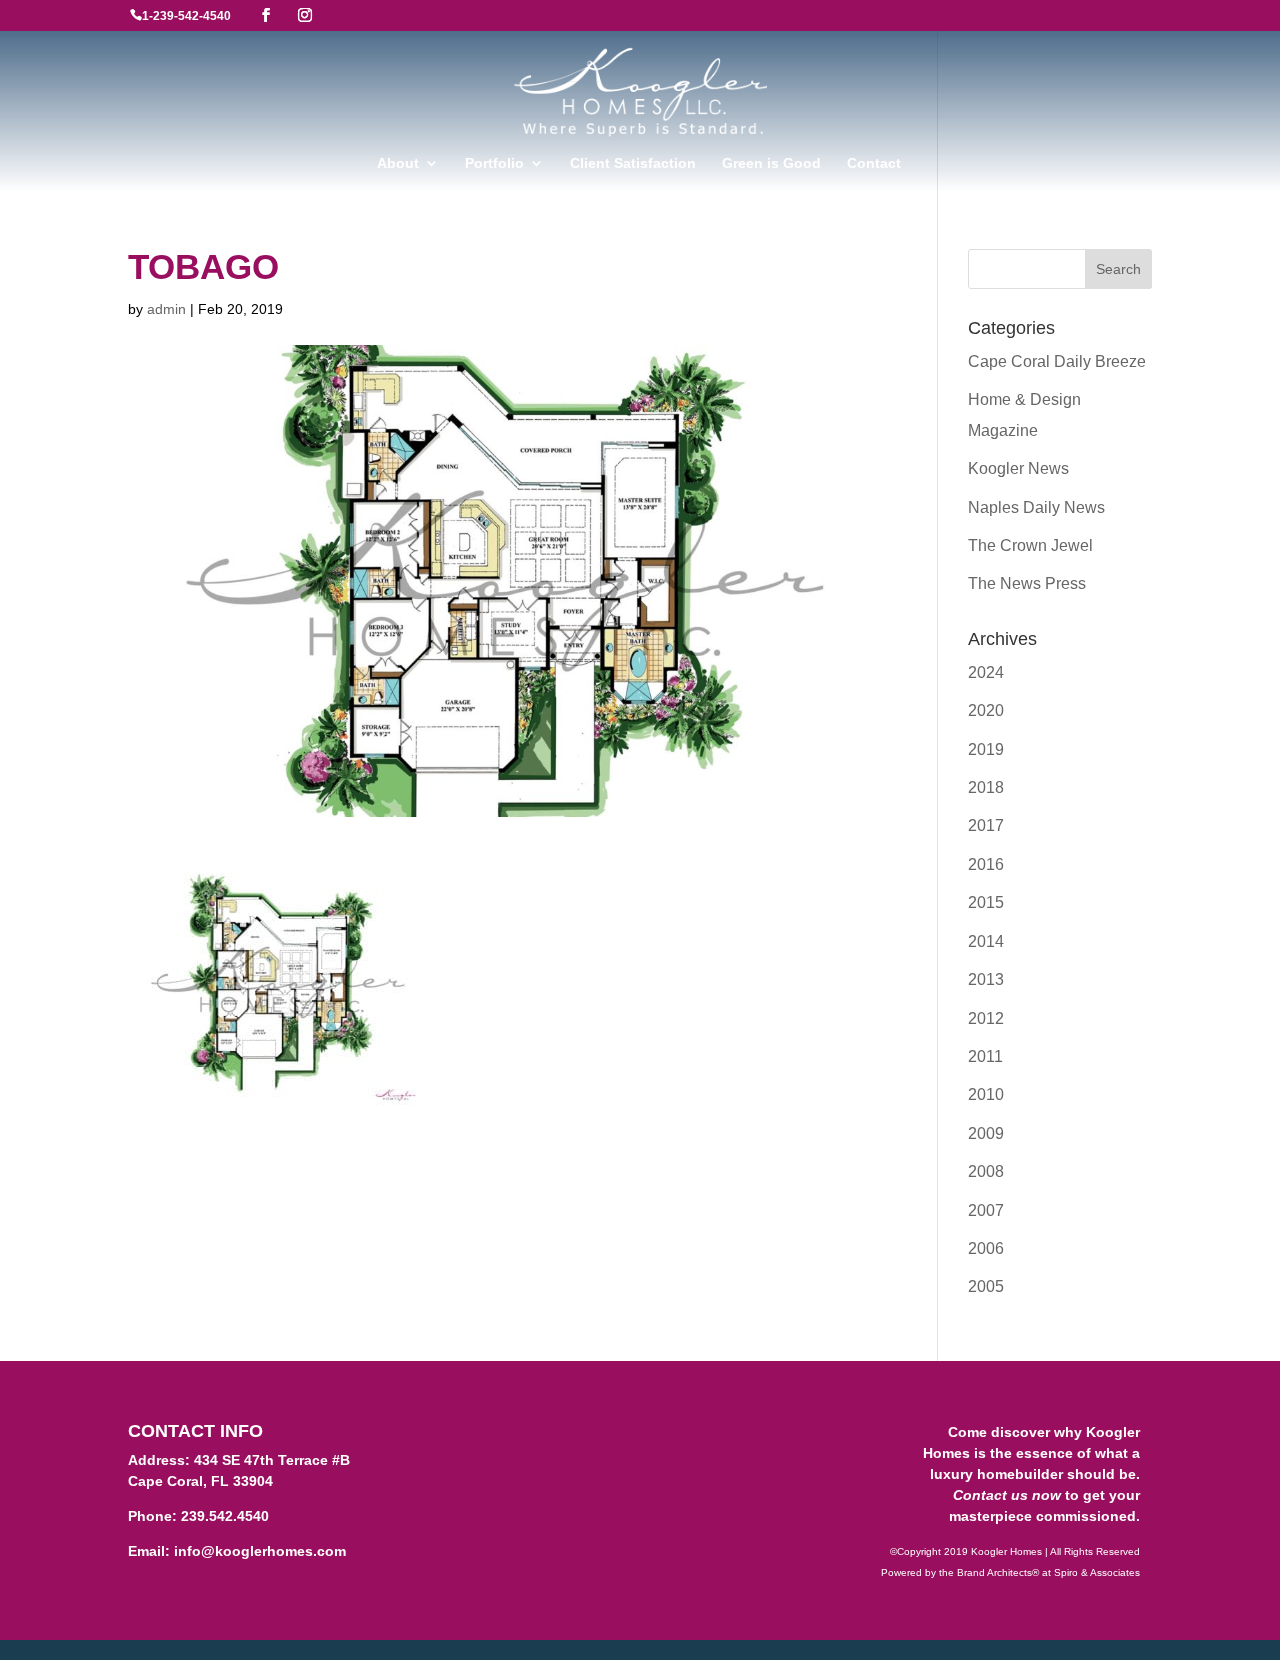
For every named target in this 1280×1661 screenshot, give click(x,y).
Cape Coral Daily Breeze (1057, 361)
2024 (986, 672)
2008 (986, 1171)
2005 (986, 1286)
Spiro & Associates (1097, 1572)
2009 (986, 1133)
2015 (986, 902)
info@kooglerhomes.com (260, 1551)
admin (166, 309)
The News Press (1027, 583)
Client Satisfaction (633, 163)
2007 (986, 1210)
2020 (986, 710)
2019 (986, 749)
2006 (986, 1248)
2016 (986, 864)
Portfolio (494, 163)
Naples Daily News (1036, 507)
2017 (986, 825)
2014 (986, 941)
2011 (985, 1056)
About (398, 163)
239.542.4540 (225, 1516)
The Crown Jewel (1030, 545)
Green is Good (771, 163)
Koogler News (1018, 468)
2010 (986, 1094)
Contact (874, 163)
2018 (986, 787)
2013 (986, 979)
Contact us (990, 1495)
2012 (986, 1018)
